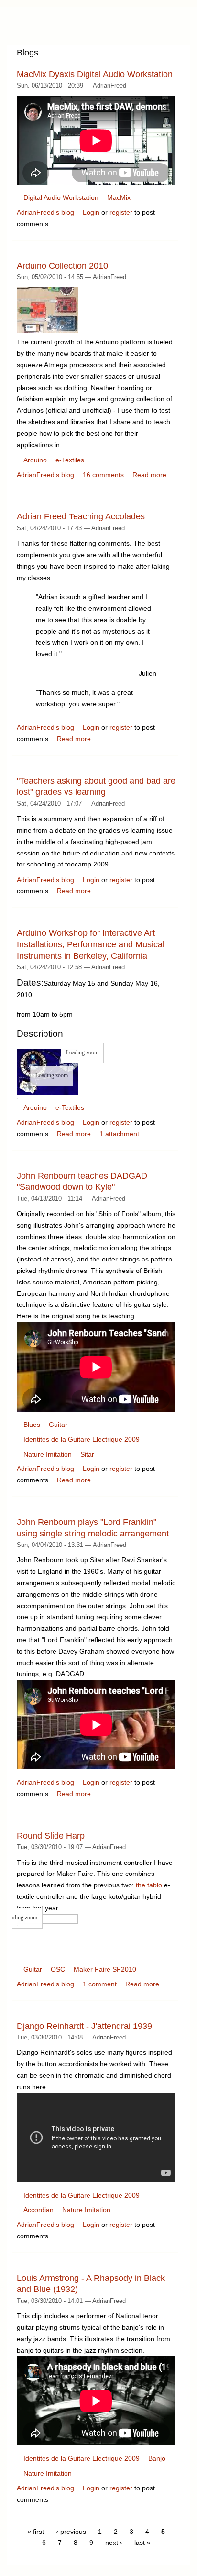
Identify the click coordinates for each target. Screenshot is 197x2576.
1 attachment (119, 1134)
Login (91, 212)
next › (114, 2543)
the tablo (149, 1885)
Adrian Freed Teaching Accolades (81, 516)
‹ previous (71, 2532)
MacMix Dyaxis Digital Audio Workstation (95, 74)
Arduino (35, 460)
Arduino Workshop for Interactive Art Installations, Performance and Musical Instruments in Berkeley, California (91, 944)
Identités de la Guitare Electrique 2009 (82, 1439)
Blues (32, 1425)
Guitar (58, 1425)
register (121, 212)
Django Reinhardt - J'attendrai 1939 (84, 2026)
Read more (149, 475)
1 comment (100, 1984)
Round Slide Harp (51, 1836)
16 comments (103, 475)
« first (36, 2532)
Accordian (38, 2210)
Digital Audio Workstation (61, 197)
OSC (58, 1969)
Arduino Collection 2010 (62, 266)
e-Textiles (70, 460)
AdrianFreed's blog (45, 212)
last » (142, 2543)
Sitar (87, 1454)
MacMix (119, 197)
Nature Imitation (48, 1454)
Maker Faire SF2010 (105, 1969)
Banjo (157, 2458)
